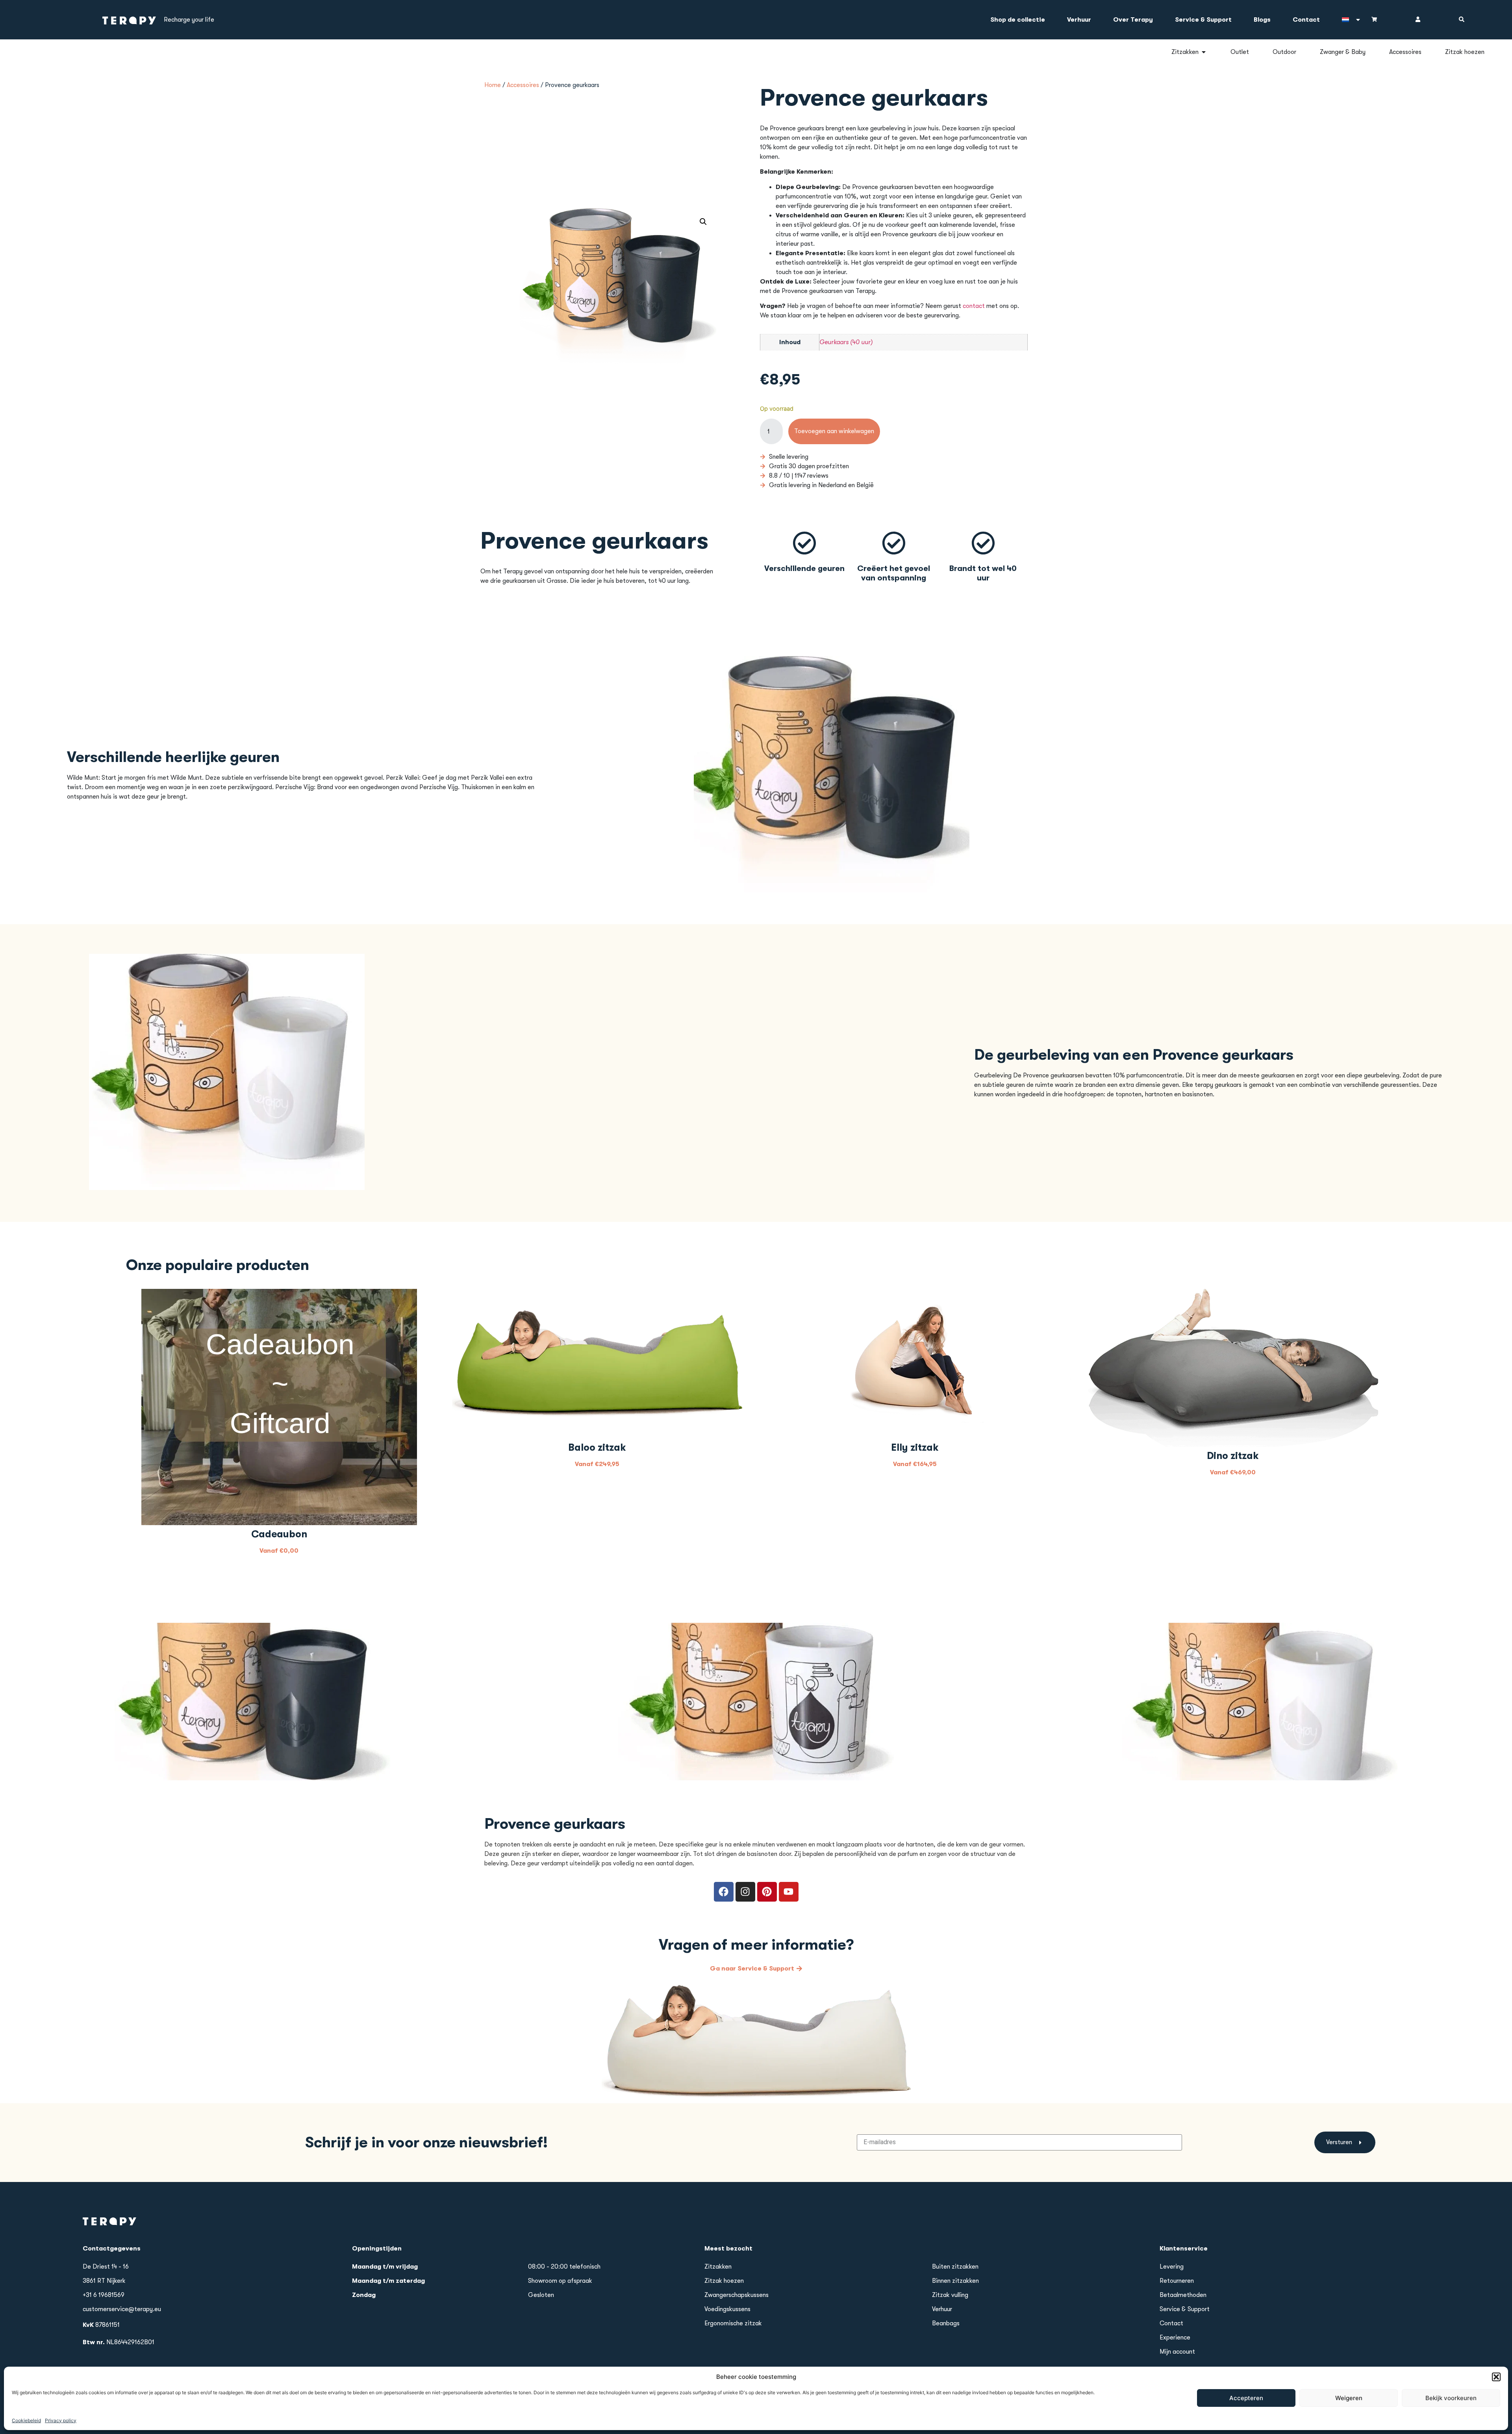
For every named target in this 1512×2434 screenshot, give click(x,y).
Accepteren (1246, 2398)
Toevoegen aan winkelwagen (834, 431)
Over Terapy (1133, 20)
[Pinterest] (767, 1892)
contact (974, 306)
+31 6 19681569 (104, 2295)
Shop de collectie (1018, 20)
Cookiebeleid (26, 2420)
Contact (1306, 20)
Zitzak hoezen (724, 2281)
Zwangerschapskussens (737, 2295)
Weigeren (1349, 2398)
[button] (1496, 2377)
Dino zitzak (1233, 1456)
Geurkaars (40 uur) (846, 342)
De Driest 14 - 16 (106, 2267)
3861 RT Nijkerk (104, 2281)
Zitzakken (718, 2267)
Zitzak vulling (950, 2295)
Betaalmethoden (1183, 2295)
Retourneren (1177, 2281)
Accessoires (523, 85)
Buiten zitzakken (955, 2267)
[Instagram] (745, 1892)
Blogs (1262, 20)
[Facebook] (724, 1892)
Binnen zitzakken (955, 2281)
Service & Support (1203, 20)
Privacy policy (61, 2420)
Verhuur (1079, 20)
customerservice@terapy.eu (122, 2309)
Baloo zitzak (597, 1447)
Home (493, 85)
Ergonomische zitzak (733, 2323)
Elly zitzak (915, 1447)
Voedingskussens (727, 2309)
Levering (1172, 2267)
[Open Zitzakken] (1204, 52)
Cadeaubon (279, 1534)
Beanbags (946, 2323)
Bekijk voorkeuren (1451, 2398)
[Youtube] (789, 1892)
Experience (1175, 2338)
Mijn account (1177, 2352)
